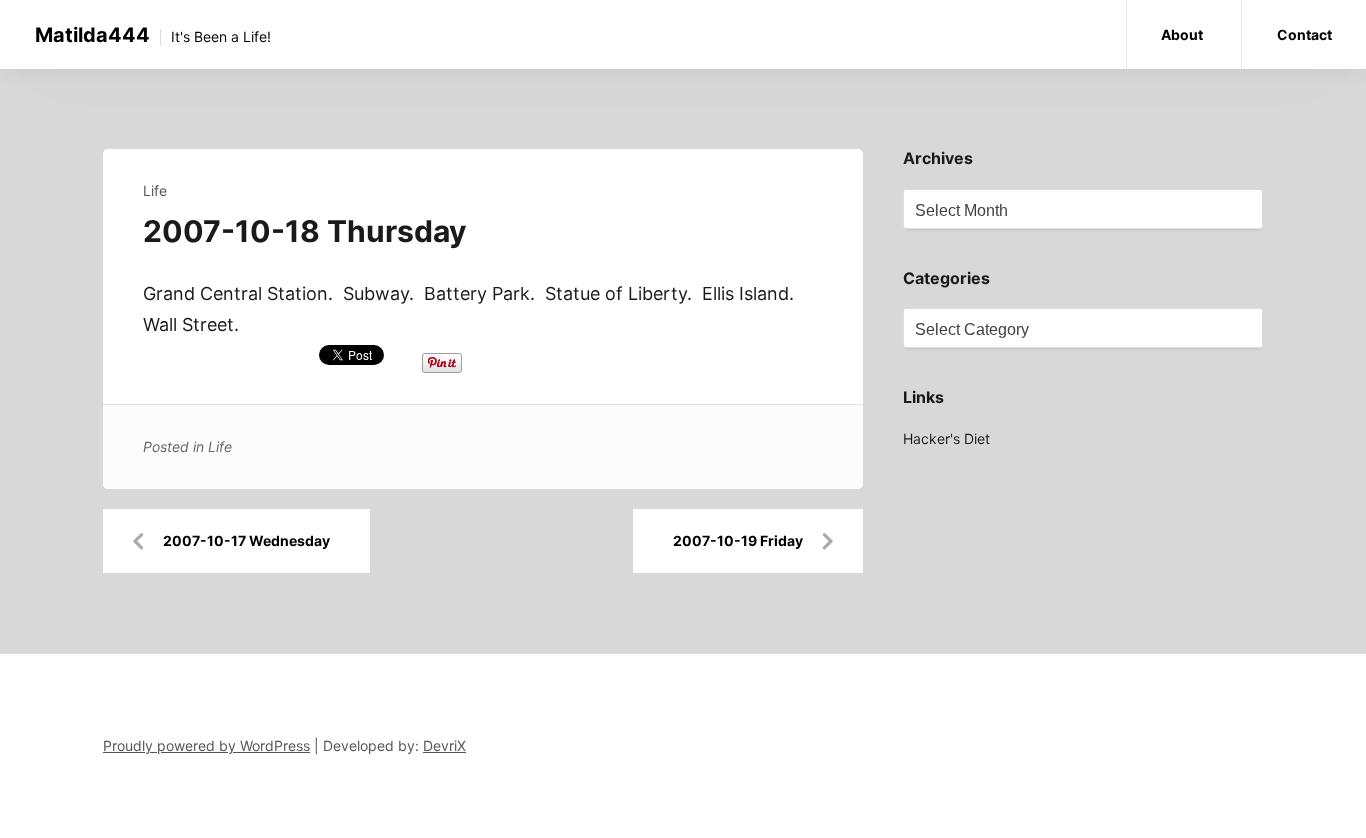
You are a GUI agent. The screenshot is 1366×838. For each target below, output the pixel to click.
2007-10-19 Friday (738, 540)
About (1182, 34)
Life (155, 190)
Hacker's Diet (946, 438)
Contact (1304, 34)
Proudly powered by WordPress (206, 745)
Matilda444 (92, 35)
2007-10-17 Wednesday (246, 540)
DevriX (444, 745)
